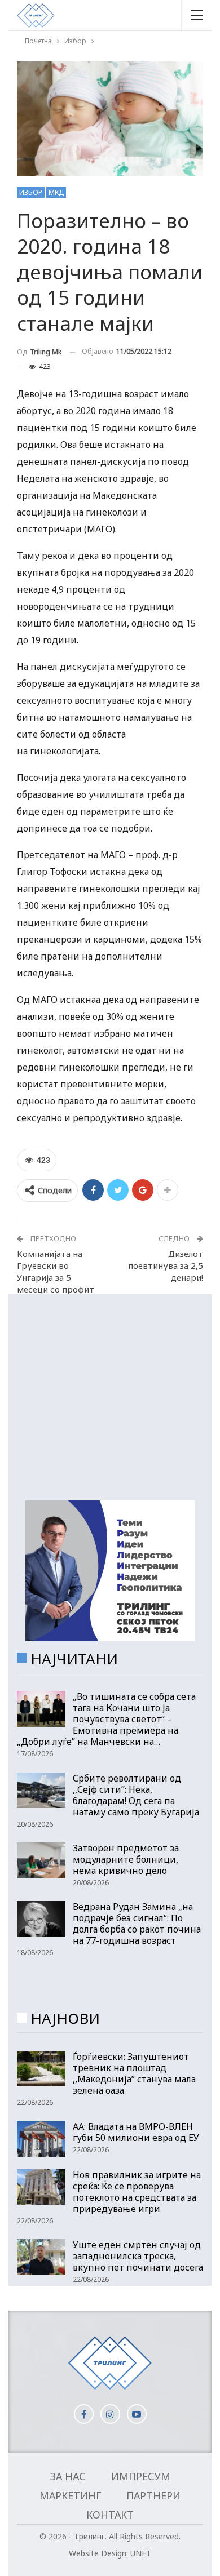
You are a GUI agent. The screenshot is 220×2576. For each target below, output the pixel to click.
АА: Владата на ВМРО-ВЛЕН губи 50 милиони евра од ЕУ (136, 2132)
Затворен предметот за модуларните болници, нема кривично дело (126, 1859)
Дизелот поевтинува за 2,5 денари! (166, 1265)
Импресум (141, 2476)
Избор (31, 192)
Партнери (153, 2495)
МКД (56, 192)
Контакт (110, 2515)
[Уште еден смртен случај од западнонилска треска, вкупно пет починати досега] (41, 2257)
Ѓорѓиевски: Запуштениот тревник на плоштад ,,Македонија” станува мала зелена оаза (134, 2073)
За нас (68, 2476)
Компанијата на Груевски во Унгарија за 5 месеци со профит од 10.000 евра (56, 1277)
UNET (141, 2553)
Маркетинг (70, 2495)
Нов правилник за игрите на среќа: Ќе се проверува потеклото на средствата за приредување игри (137, 2192)
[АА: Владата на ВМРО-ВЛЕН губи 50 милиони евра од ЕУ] (41, 2139)
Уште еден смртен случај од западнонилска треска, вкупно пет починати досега (138, 2256)
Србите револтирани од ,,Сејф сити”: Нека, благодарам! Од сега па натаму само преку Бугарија (136, 1795)
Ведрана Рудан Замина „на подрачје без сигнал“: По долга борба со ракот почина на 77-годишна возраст (137, 1924)
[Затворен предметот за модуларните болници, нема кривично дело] (41, 1860)
